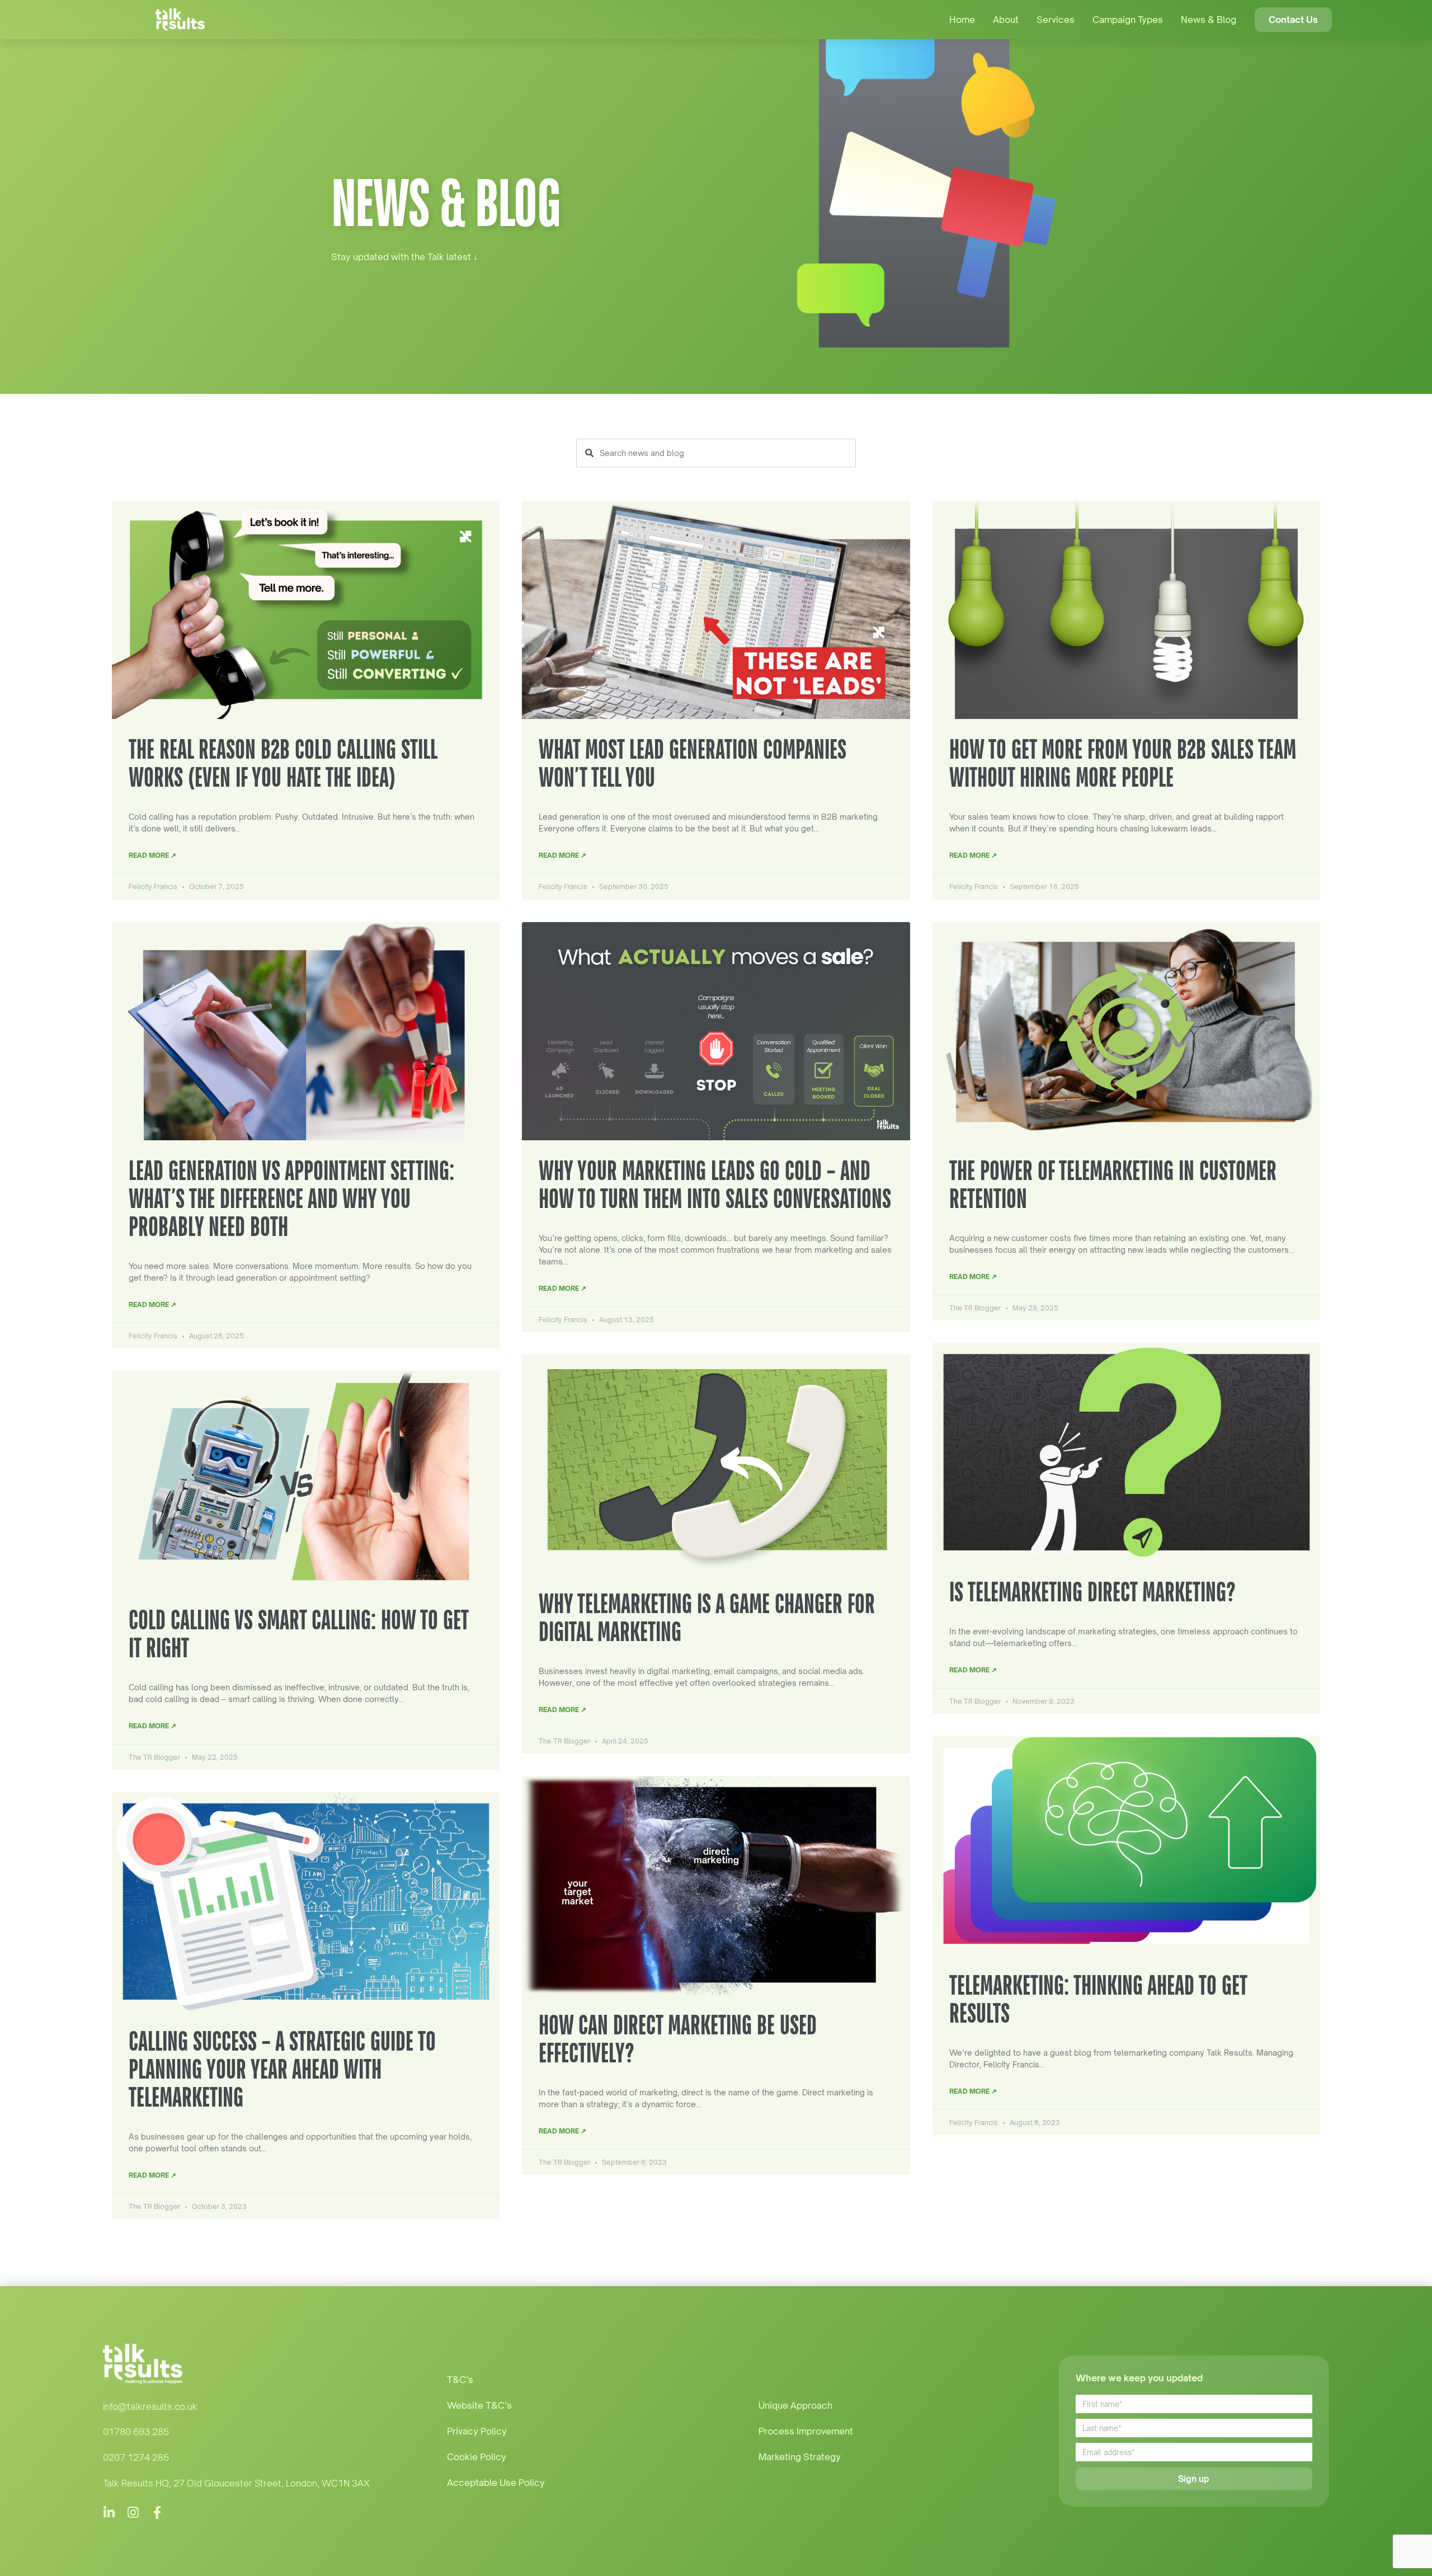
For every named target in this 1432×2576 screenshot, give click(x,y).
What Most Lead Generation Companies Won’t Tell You (693, 763)
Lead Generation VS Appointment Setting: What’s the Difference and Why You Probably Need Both (291, 1198)
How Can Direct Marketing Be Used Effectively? (678, 2039)
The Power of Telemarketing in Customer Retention (1113, 1184)
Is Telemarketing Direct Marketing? (1092, 1592)
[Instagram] (133, 2512)
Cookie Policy (477, 2457)
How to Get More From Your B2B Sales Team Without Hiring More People (1123, 763)
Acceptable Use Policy (496, 2483)
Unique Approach (795, 2405)
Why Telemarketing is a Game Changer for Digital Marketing (707, 1617)
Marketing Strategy (800, 2457)
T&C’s (460, 2380)
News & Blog (1209, 20)
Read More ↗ (152, 855)
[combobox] (716, 453)
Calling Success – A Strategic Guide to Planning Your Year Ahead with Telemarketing (282, 2069)
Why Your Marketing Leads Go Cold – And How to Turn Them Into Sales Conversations (715, 1184)
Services (1056, 20)
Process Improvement (806, 2431)
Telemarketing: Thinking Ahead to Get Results (1098, 1999)
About (1006, 20)
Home (962, 20)
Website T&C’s (479, 2405)
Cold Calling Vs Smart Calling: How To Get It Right (298, 1633)
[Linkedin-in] (109, 2512)
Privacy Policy (477, 2431)
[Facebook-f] (157, 2512)
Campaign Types (1128, 20)
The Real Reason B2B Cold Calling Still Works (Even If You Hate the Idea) (283, 763)
